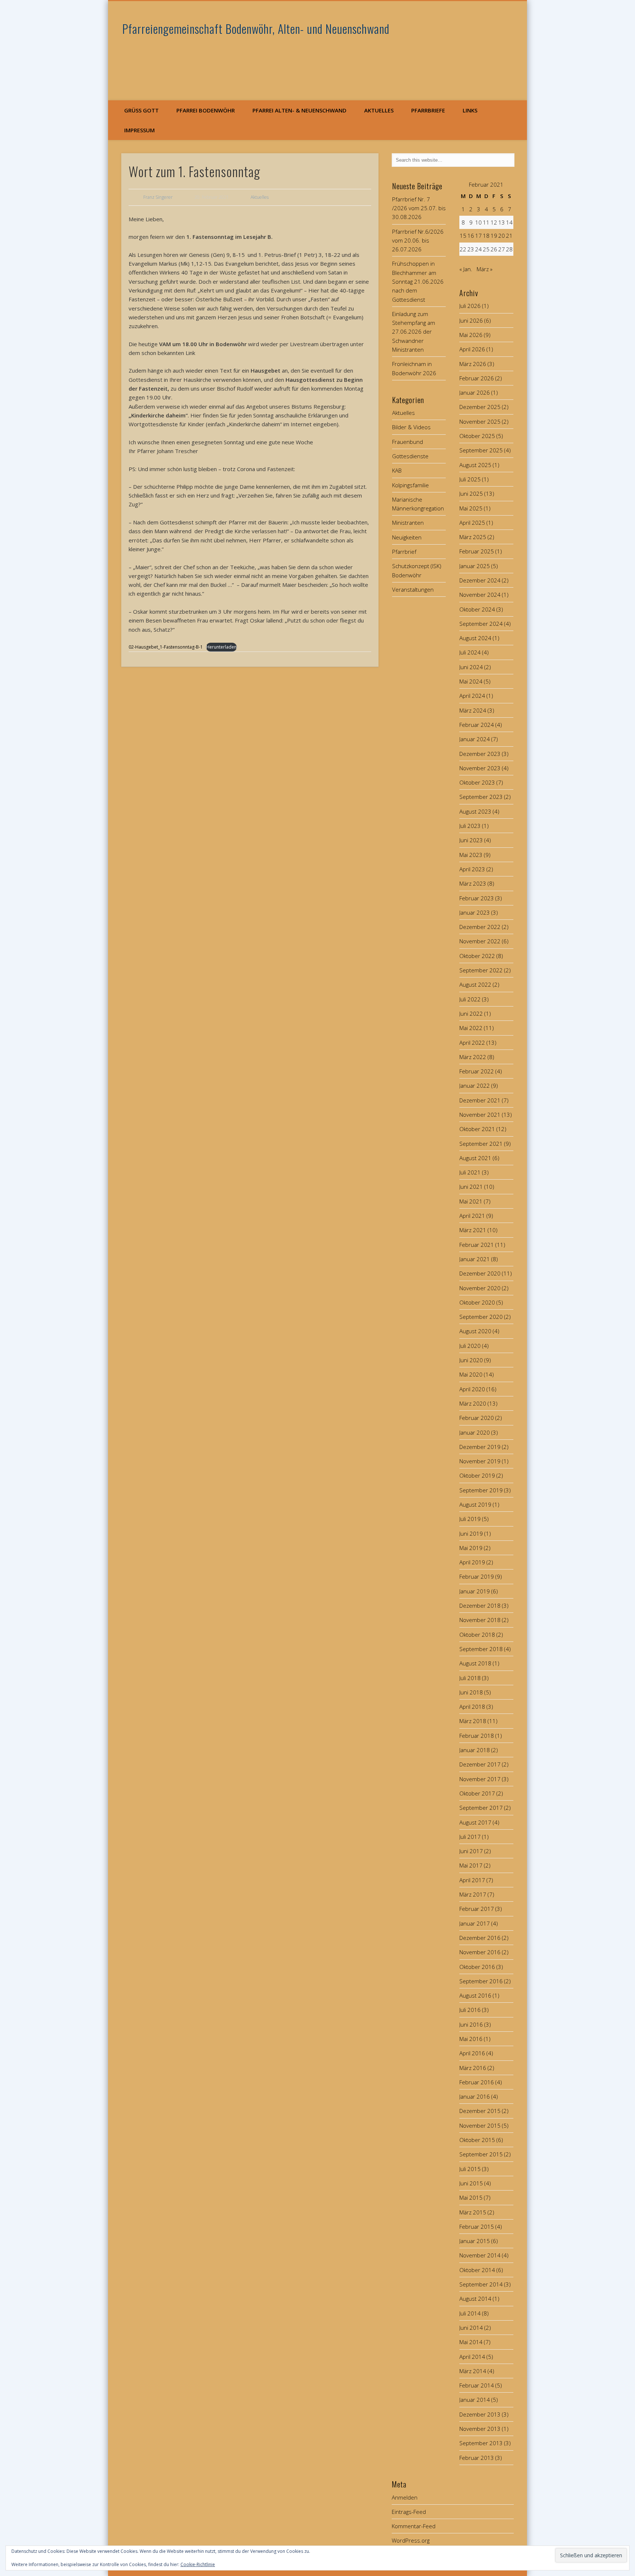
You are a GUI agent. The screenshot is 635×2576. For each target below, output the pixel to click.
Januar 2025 (475, 566)
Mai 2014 (471, 2342)
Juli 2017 (470, 1837)
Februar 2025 (477, 551)
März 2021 (473, 1230)
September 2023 (481, 797)
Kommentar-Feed (414, 2526)
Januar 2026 (475, 392)
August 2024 (475, 638)
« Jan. (466, 269)
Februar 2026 (477, 378)
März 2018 (473, 1721)
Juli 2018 (470, 1678)
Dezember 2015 (480, 2111)
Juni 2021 (471, 1187)
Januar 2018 (475, 1750)
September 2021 (481, 1144)
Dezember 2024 (480, 580)
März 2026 (473, 364)
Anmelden (405, 2497)
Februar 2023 (477, 898)
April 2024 (472, 696)
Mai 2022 (471, 1028)
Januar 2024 (475, 739)
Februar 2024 (477, 725)
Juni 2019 (471, 1533)
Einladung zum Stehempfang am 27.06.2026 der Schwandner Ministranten (414, 332)
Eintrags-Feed (409, 2512)
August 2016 (475, 1995)
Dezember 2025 (480, 407)
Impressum (139, 130)
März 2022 (473, 1057)
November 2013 (480, 2429)
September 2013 (481, 2443)
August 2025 (475, 465)
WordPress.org (411, 2540)
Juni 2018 (471, 1692)
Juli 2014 (470, 2313)
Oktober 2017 (477, 1793)
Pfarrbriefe (428, 110)
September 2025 (481, 450)
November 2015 (480, 2125)
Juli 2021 (470, 1172)
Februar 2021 (477, 1245)
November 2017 (480, 1779)
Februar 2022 (477, 1071)
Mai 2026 (471, 335)
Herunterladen (221, 647)
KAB (397, 470)
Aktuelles (379, 110)
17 (478, 236)
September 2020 (481, 1317)
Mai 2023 (471, 855)
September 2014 (481, 2284)
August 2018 (475, 1663)
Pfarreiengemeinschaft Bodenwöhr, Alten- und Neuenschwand (256, 28)
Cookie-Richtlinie (198, 2564)
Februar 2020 (477, 1418)
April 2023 (472, 869)
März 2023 (473, 883)
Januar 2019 (475, 1591)
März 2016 (473, 2068)
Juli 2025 (470, 479)
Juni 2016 (471, 2024)
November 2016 (480, 1952)
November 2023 (480, 768)
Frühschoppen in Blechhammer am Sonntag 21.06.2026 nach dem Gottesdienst (418, 281)
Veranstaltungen (413, 589)
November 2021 (480, 1115)
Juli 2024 (470, 652)
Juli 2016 (470, 2010)
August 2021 (475, 1158)
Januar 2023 (475, 912)
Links (470, 110)
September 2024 (481, 624)
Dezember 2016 (480, 1938)
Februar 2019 (477, 1576)
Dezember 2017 (480, 1764)
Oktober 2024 (477, 609)
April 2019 (472, 1562)
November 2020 (480, 1288)
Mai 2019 (471, 1548)
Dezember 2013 (480, 2414)
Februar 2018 (477, 1736)
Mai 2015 (471, 2198)
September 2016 (481, 1981)
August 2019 (475, 1504)
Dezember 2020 (480, 1273)
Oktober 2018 (477, 1635)
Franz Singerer (158, 197)
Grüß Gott (141, 110)
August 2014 (475, 2299)
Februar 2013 (477, 2458)
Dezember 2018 (480, 1605)
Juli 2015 (470, 2169)
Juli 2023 (470, 826)
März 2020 (473, 1403)
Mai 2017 (471, 1865)
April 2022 (472, 1043)
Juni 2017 (471, 1851)
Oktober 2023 (477, 782)
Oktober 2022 (477, 956)
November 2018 (480, 1620)
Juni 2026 (471, 320)
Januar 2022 (475, 1086)
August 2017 (475, 1822)
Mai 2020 (471, 1374)
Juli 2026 (470, 306)
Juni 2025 (471, 494)
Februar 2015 (477, 2227)
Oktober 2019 (477, 1475)
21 (509, 236)
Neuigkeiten (407, 537)
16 (471, 236)
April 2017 (472, 1880)
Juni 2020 (471, 1360)
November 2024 (480, 595)
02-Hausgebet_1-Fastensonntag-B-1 (166, 647)
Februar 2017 (477, 1909)
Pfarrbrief (404, 552)
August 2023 (475, 811)
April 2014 (472, 2357)
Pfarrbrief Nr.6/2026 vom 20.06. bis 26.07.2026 (418, 241)
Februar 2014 (477, 2385)
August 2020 (475, 1331)
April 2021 (472, 1216)
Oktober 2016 (477, 1967)
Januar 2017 (475, 1923)
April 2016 (472, 2053)
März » (485, 269)
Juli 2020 (470, 1346)
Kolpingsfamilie (410, 485)
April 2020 (472, 1389)
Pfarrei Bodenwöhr (206, 110)
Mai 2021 (471, 1201)
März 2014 (473, 2371)
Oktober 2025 (477, 436)
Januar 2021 (475, 1259)
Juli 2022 (470, 999)
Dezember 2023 (480, 754)
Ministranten (408, 523)
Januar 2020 (475, 1432)
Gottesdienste (410, 456)
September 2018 (481, 1649)
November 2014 (480, 2255)
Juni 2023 (471, 840)
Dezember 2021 (480, 1100)
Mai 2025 (471, 508)
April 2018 (472, 1707)
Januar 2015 (475, 2241)
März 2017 (473, 1894)
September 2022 (481, 970)
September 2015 (481, 2154)
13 (502, 222)
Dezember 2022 (480, 927)
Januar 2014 (475, 2400)
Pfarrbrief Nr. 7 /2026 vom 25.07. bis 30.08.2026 (419, 208)
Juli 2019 (470, 1519)
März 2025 (473, 537)
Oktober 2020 (477, 1302)
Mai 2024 (471, 681)
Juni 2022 (471, 1013)
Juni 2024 (471, 667)
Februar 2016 (477, 2082)
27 (502, 249)
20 (502, 236)
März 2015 (473, 2212)
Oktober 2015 (477, 2140)
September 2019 (481, 1490)
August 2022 (475, 984)
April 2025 (472, 523)
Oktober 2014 (477, 2270)
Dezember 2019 (480, 1447)
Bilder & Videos (411, 427)
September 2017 (481, 1808)
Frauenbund (408, 442)
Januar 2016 (475, 2096)
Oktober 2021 (477, 1129)
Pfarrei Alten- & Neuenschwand (299, 110)
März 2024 (473, 710)
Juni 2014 (471, 2328)
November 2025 (480, 421)
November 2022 (480, 941)
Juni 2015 (471, 2183)
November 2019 (480, 1461)
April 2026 (472, 349)
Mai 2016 (471, 2039)
